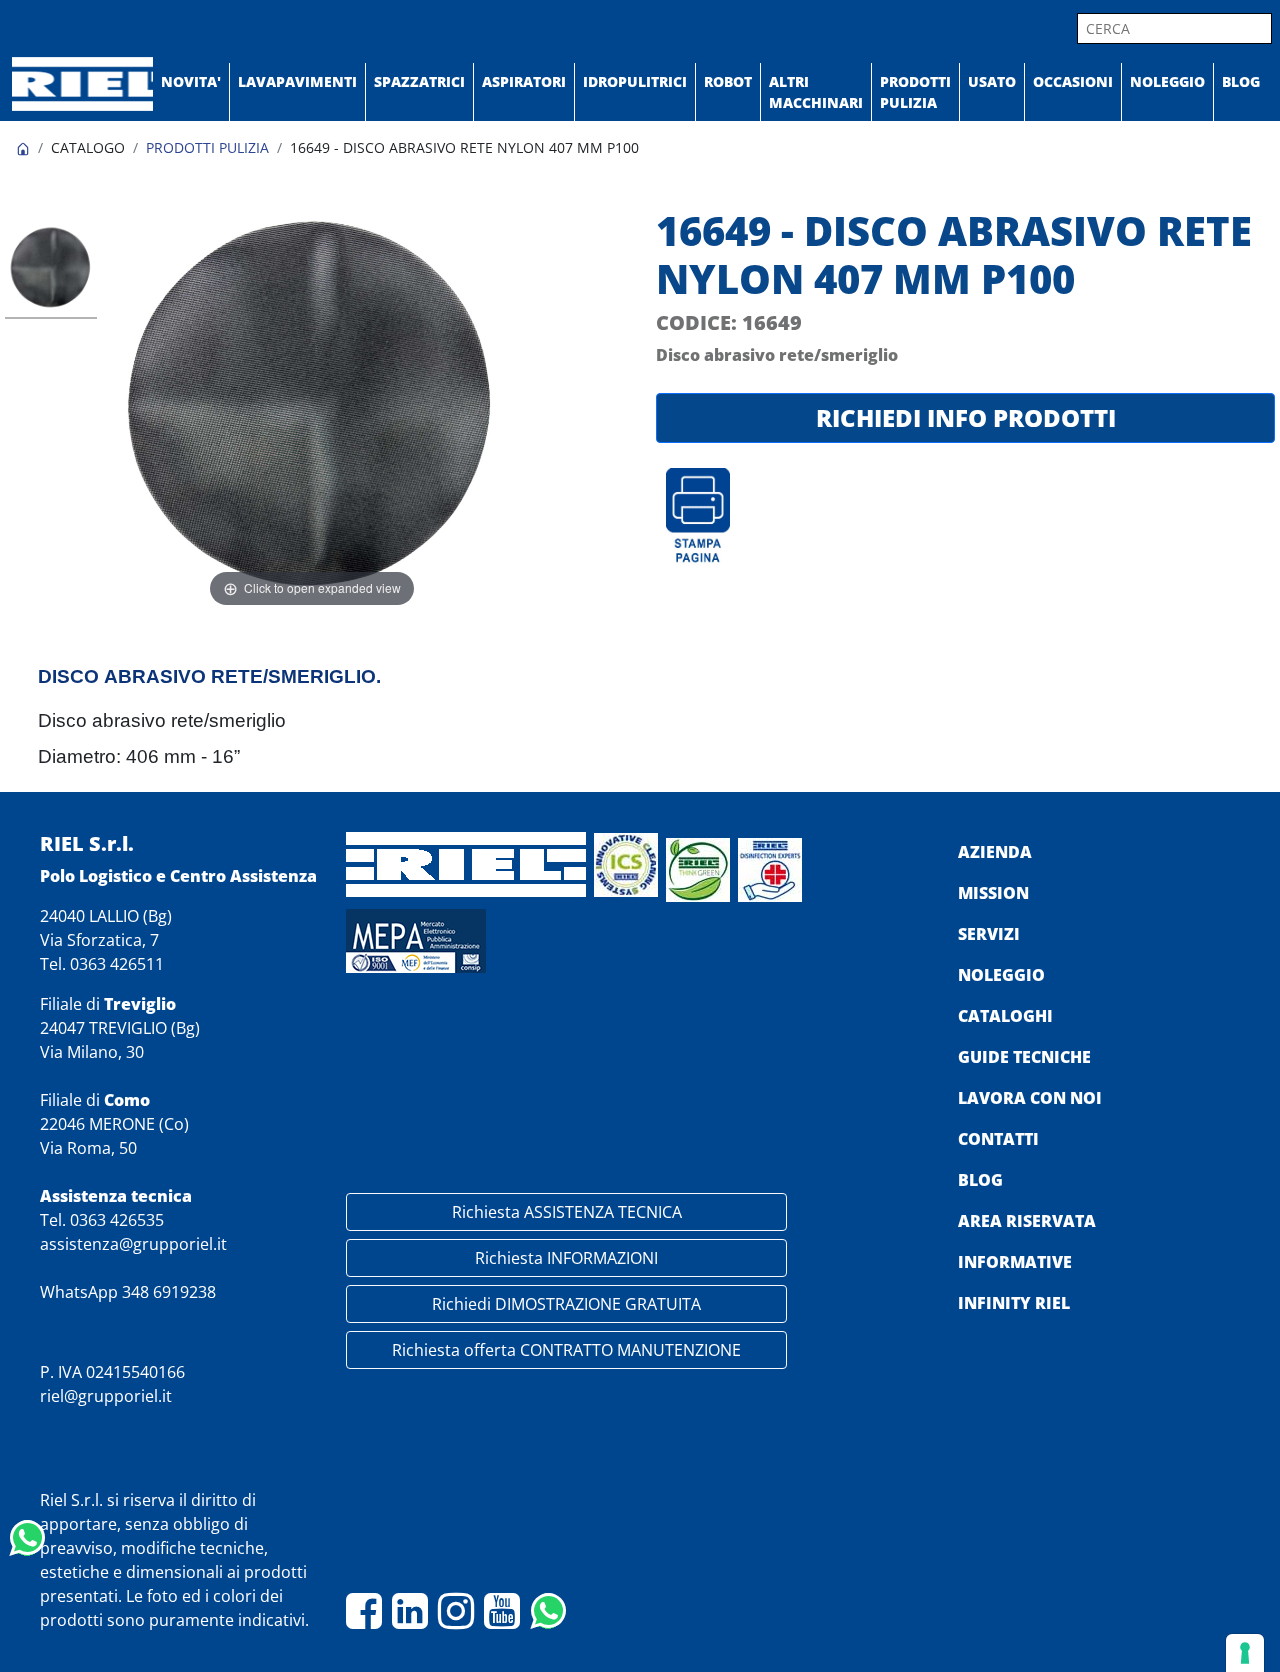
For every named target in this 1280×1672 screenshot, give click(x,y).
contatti (998, 1139)
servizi (989, 934)
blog (980, 1180)
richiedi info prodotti (966, 417)
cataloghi (1005, 1016)
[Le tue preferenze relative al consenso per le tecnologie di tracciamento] (1245, 1653)
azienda (995, 852)
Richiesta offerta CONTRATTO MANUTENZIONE (566, 1350)
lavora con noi (1030, 1098)
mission (993, 893)
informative (1015, 1262)
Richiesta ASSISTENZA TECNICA (567, 1212)
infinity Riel (1014, 1303)
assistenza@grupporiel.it (133, 1244)
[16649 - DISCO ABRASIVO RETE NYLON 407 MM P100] (51, 270)
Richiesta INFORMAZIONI (566, 1258)
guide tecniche (1024, 1057)
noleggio (1001, 975)
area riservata (1027, 1221)
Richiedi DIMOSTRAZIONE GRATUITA (566, 1304)
